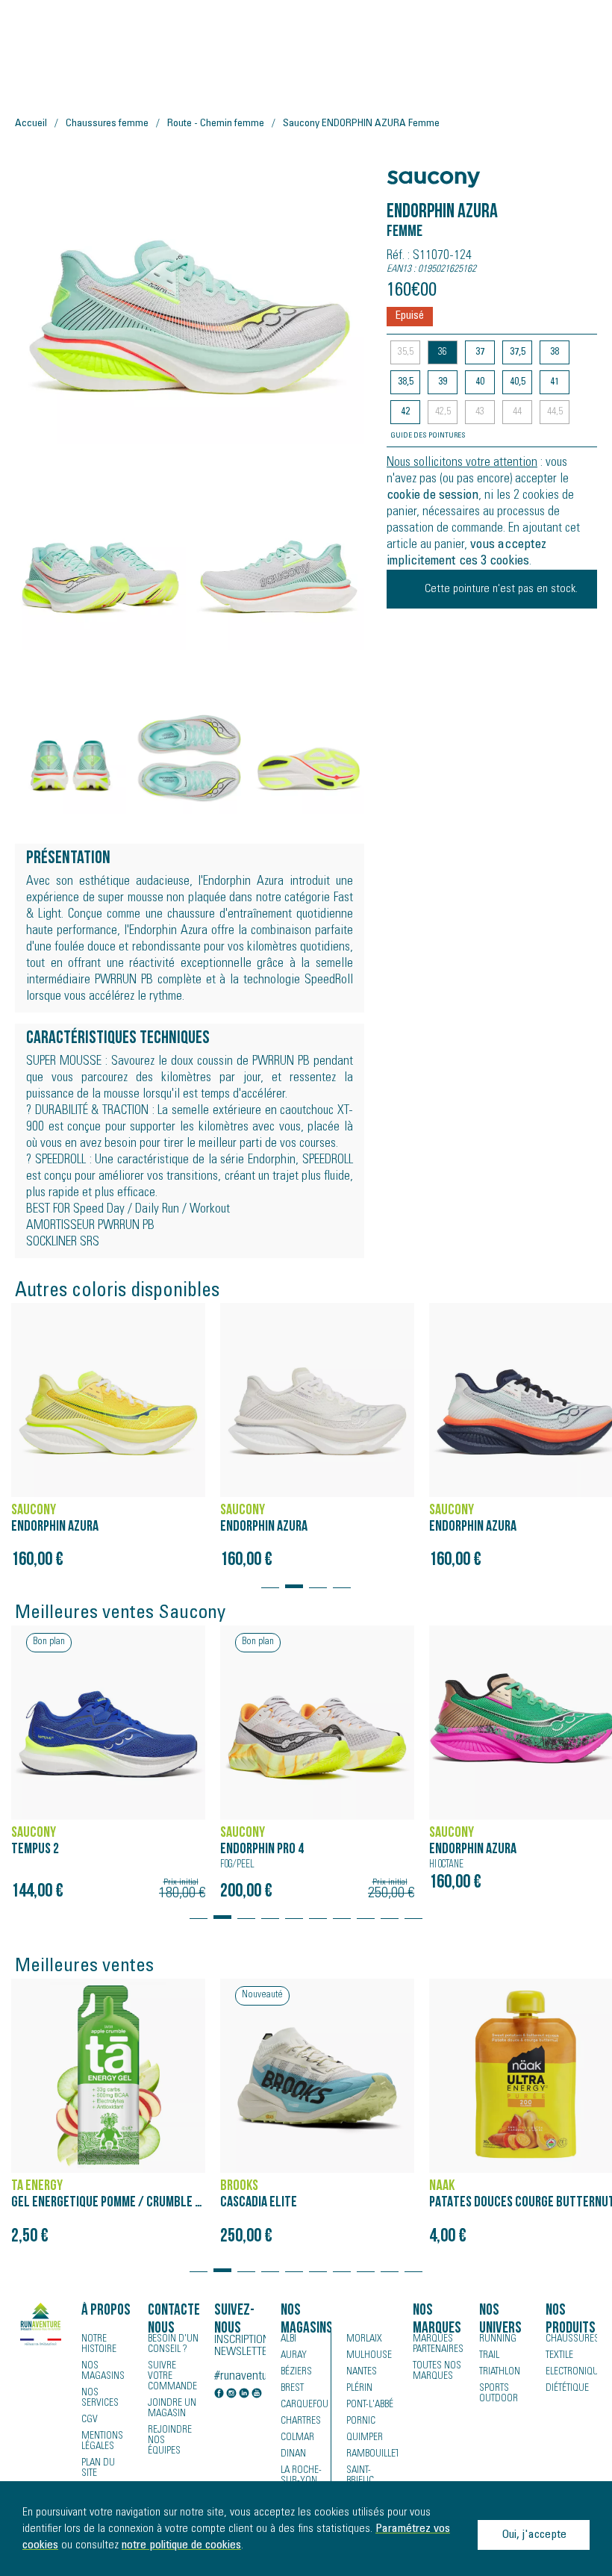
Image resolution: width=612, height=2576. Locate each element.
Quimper (365, 2438)
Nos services (100, 2398)
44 (517, 412)
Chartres (301, 2421)
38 (555, 352)
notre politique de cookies (181, 2545)
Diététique (567, 2389)
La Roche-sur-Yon (301, 2476)
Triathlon (500, 2372)
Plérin (359, 2389)
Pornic (361, 2421)
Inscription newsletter (240, 2346)
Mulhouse (369, 2356)
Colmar (297, 2438)
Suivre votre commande (172, 2377)
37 (480, 352)
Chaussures (571, 2339)
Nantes (362, 2372)
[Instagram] (231, 2395)
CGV (90, 2420)
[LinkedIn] (244, 2395)
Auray (294, 2356)
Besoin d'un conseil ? (173, 2345)
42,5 (443, 412)
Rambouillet (372, 2454)
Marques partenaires (438, 2345)
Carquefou (305, 2405)
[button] (270, 1579)
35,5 (406, 352)
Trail (489, 2356)
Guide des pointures (428, 436)
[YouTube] (257, 2395)
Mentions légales (102, 2442)
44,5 (555, 412)
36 (443, 352)
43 (480, 412)
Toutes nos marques (437, 2371)
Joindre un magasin (172, 2409)
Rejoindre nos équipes (170, 2441)
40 (480, 382)
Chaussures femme (107, 124)
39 (443, 382)
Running (498, 2339)
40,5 (518, 382)
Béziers (296, 2372)
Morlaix (364, 2339)
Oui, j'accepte (534, 2535)
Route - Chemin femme (216, 124)
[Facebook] (219, 2395)
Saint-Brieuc (360, 2476)
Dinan (293, 2454)
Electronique (571, 2372)
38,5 (406, 382)
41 (555, 382)
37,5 (518, 352)
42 (405, 412)
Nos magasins (103, 2371)
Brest (292, 2389)
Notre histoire (99, 2345)
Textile (559, 2356)
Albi (288, 2339)
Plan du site (98, 2468)
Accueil (31, 124)
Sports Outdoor (499, 2394)
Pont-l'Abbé (370, 2405)
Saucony (415, 171)
